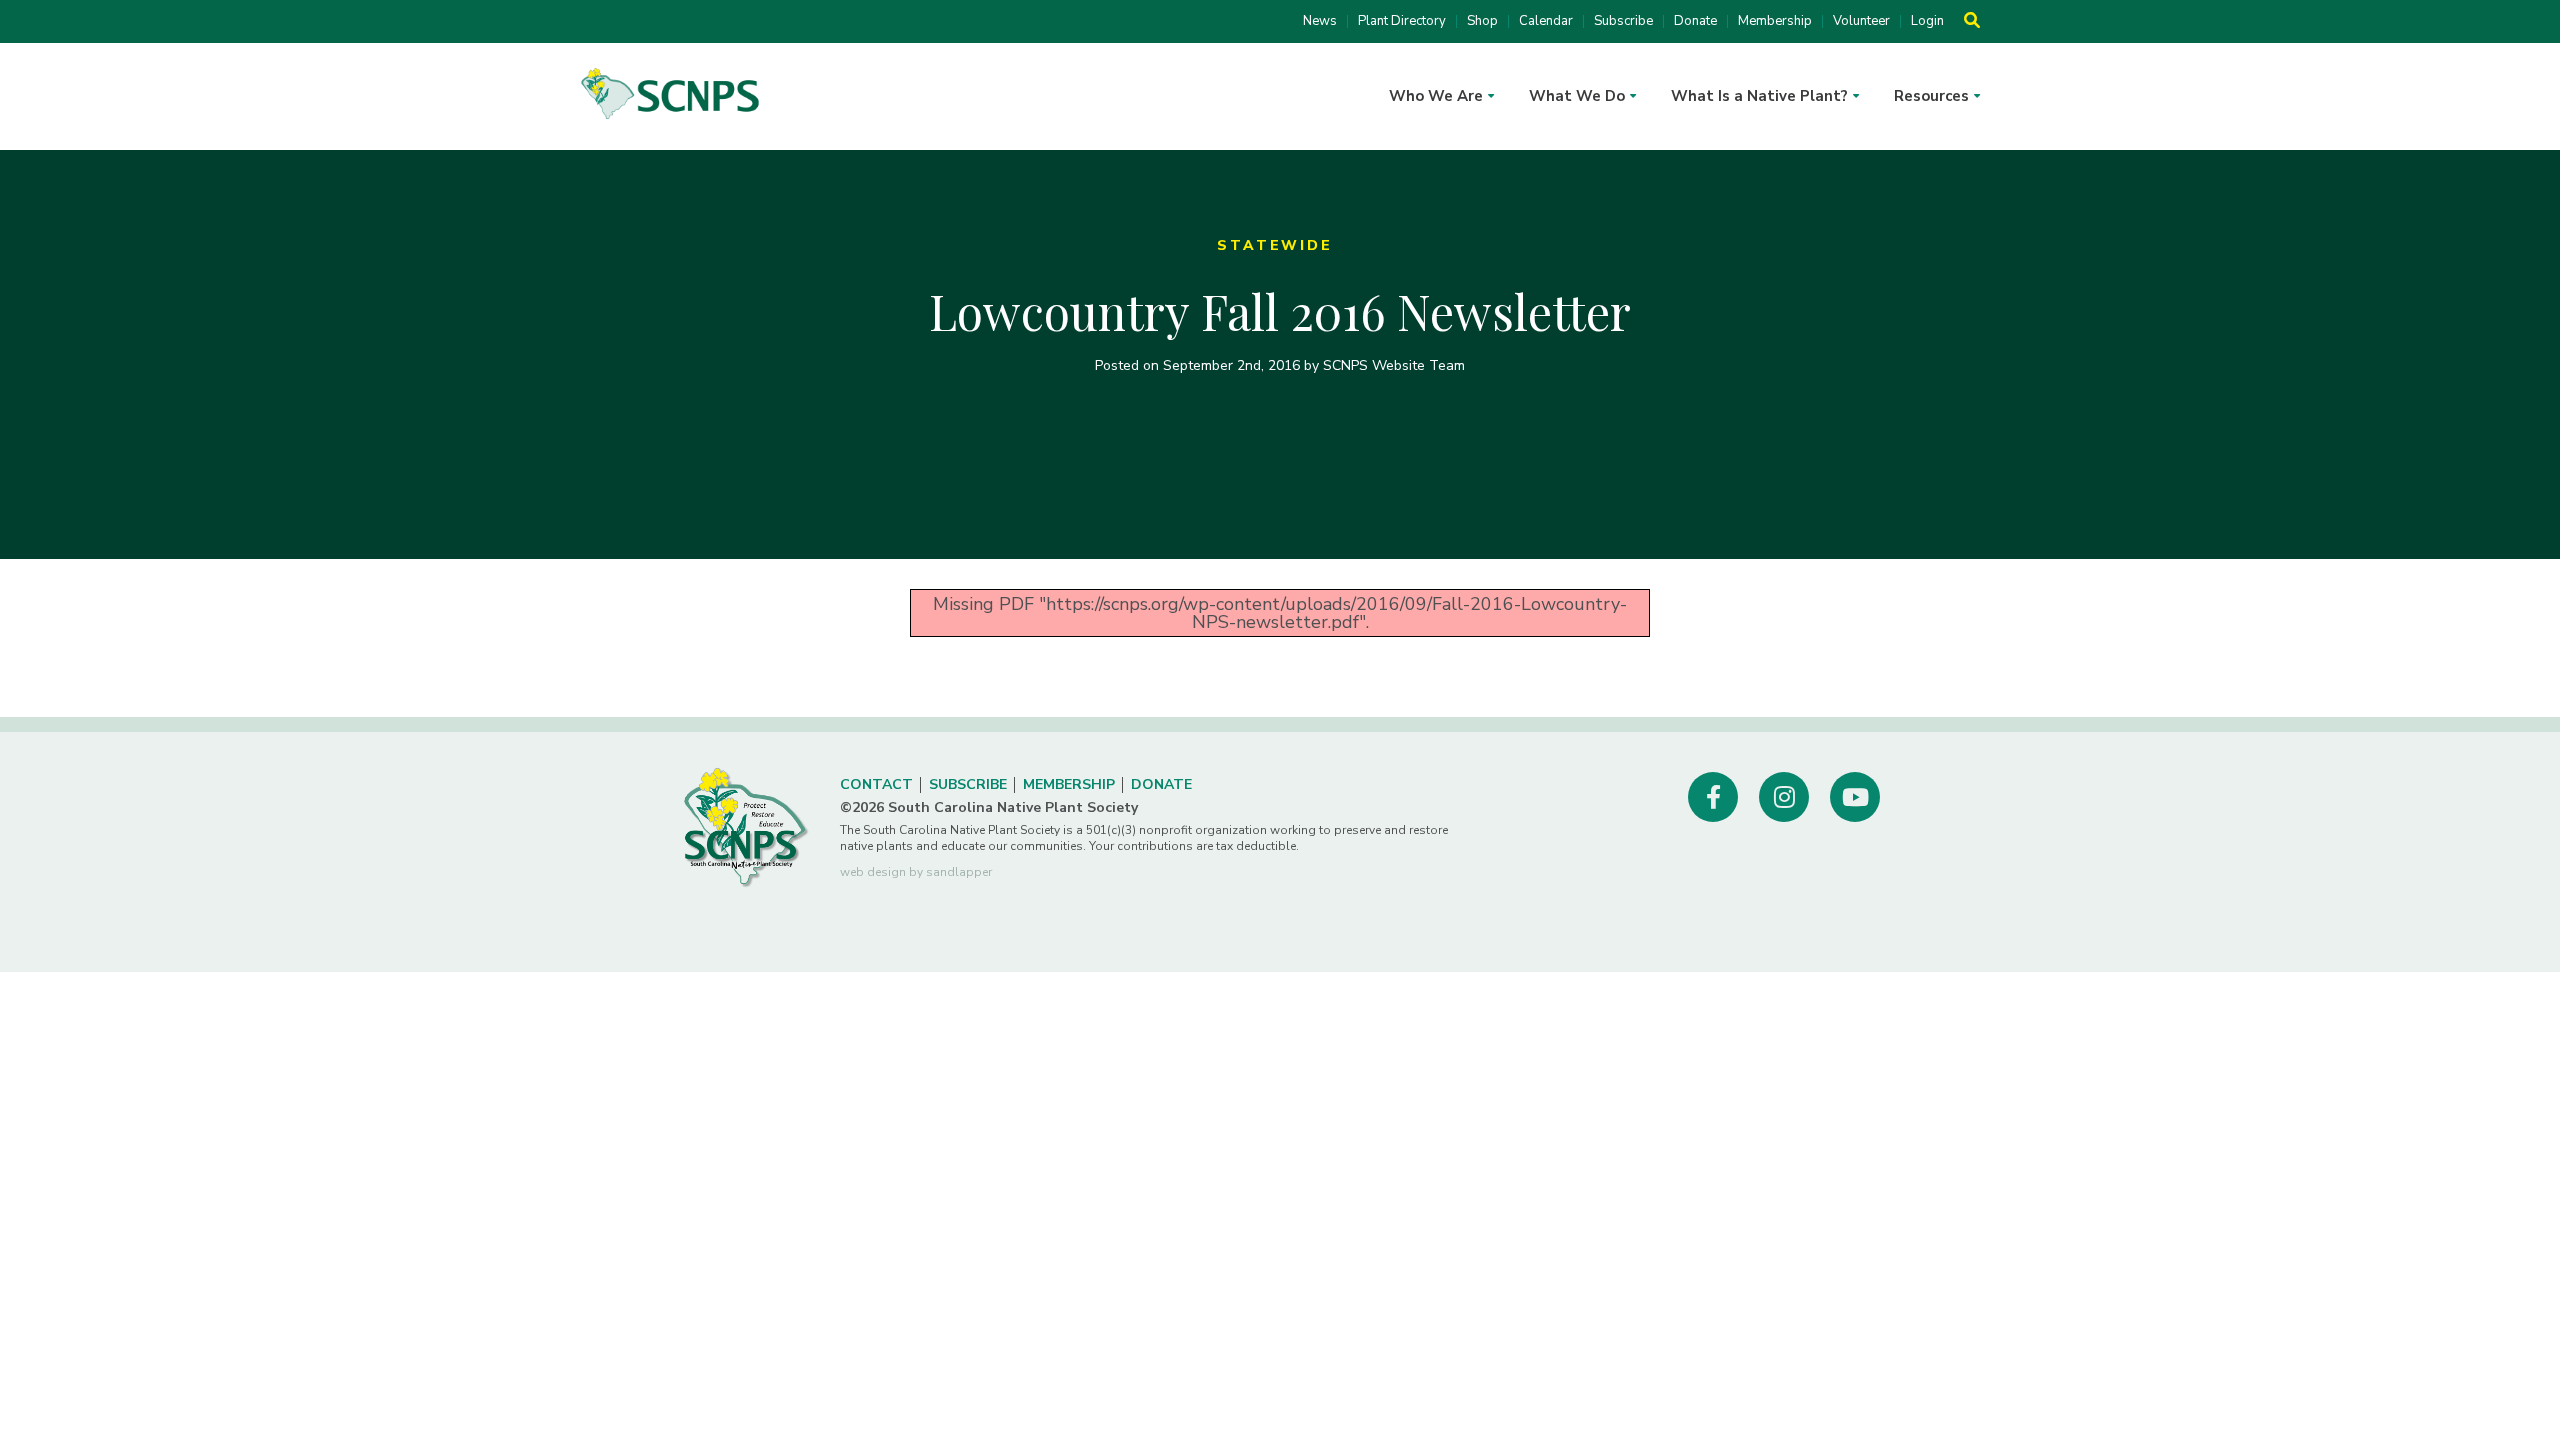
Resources (1931, 96)
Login (1927, 21)
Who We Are (1436, 96)
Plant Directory (1402, 21)
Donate (1695, 21)
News (1320, 21)
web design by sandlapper (916, 872)
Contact (876, 784)
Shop (1482, 21)
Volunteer (1861, 21)
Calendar (1546, 21)
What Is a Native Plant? (1759, 96)
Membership (1775, 21)
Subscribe (1623, 21)
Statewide (1274, 245)
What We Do (1577, 96)
